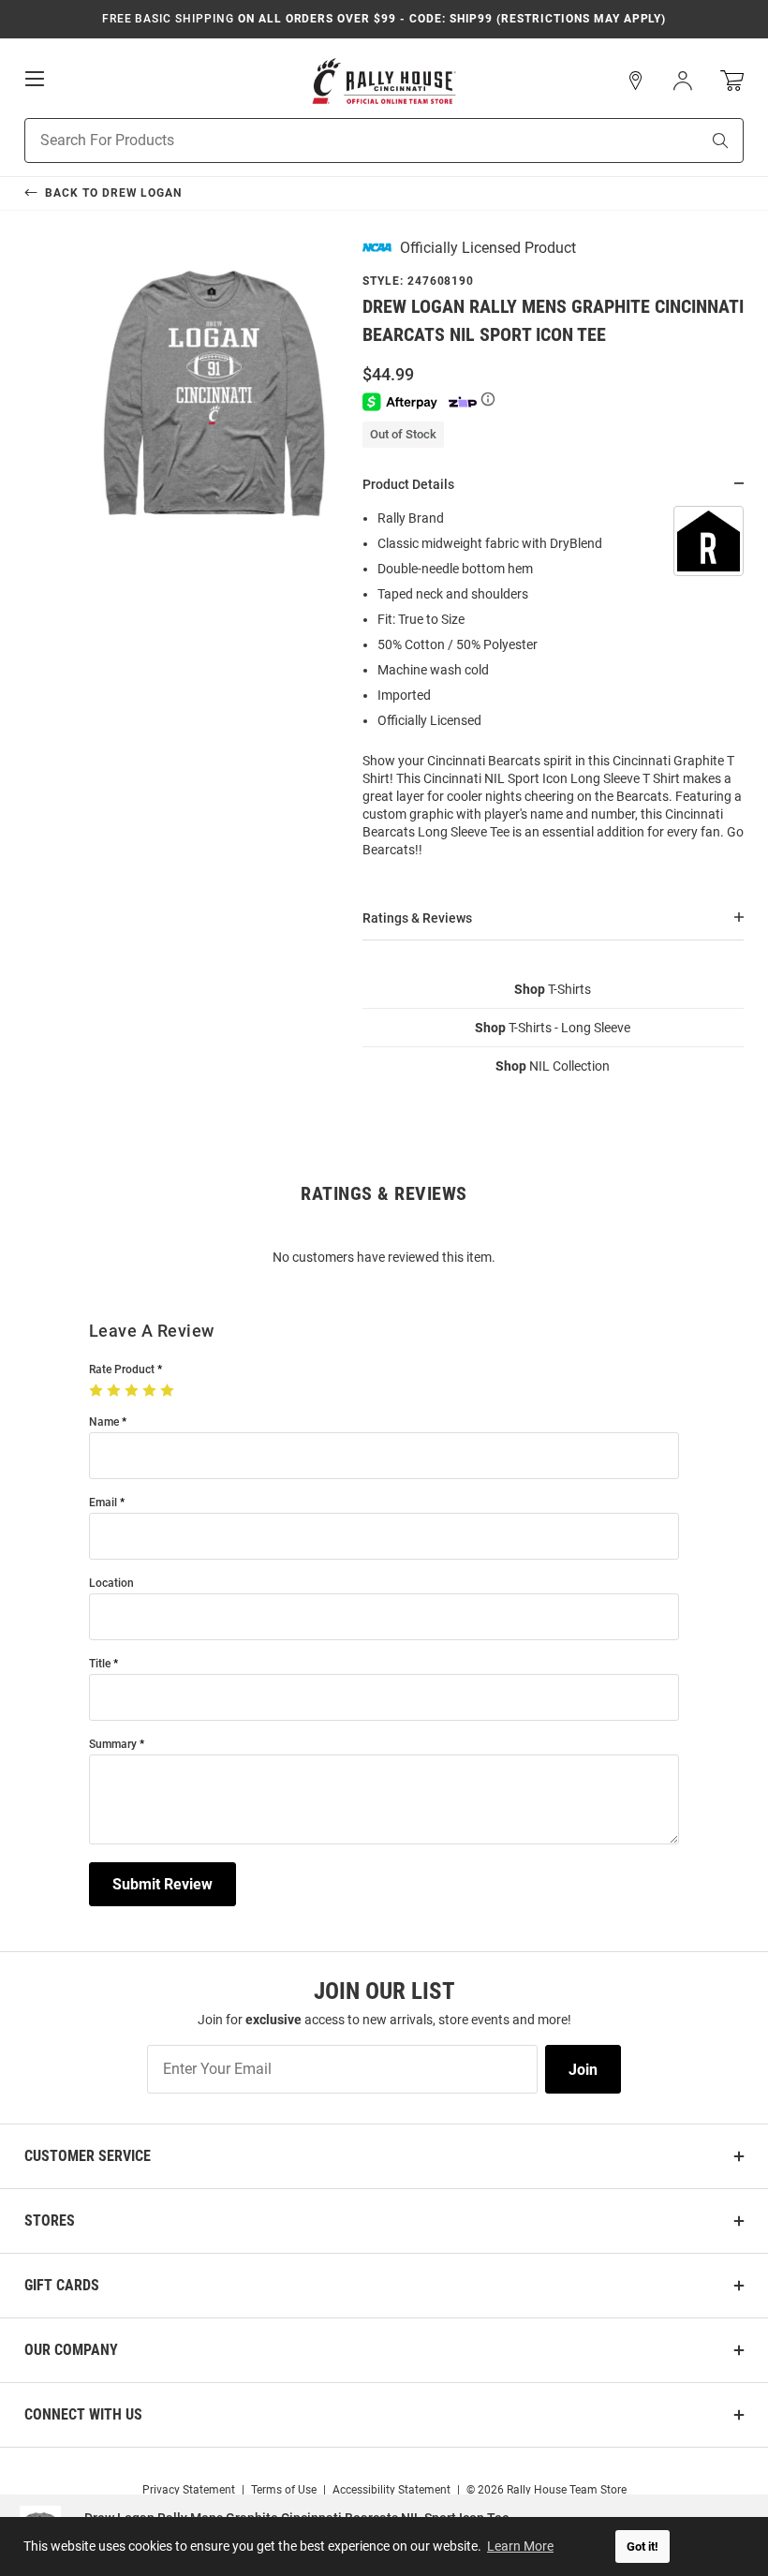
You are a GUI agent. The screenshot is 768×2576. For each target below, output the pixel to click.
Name (104, 1422)
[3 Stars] (133, 1391)
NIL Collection (553, 1066)
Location (111, 1584)
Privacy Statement (189, 2490)
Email (103, 1503)
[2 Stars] (116, 1391)
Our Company (71, 2350)
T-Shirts (553, 989)
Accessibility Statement (391, 2490)
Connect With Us (83, 2414)
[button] (636, 81)
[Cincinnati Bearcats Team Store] (384, 81)
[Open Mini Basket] (732, 81)
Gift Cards (62, 2285)
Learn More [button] (520, 2546)
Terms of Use (284, 2490)
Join (583, 2070)
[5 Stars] (169, 1391)
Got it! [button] (642, 2546)
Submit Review (162, 1884)
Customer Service (88, 2156)
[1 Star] (98, 1391)
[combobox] (339, 141)
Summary (113, 1745)
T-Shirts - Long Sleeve (553, 1028)
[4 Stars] (151, 1391)
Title (100, 1664)
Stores (50, 2221)
